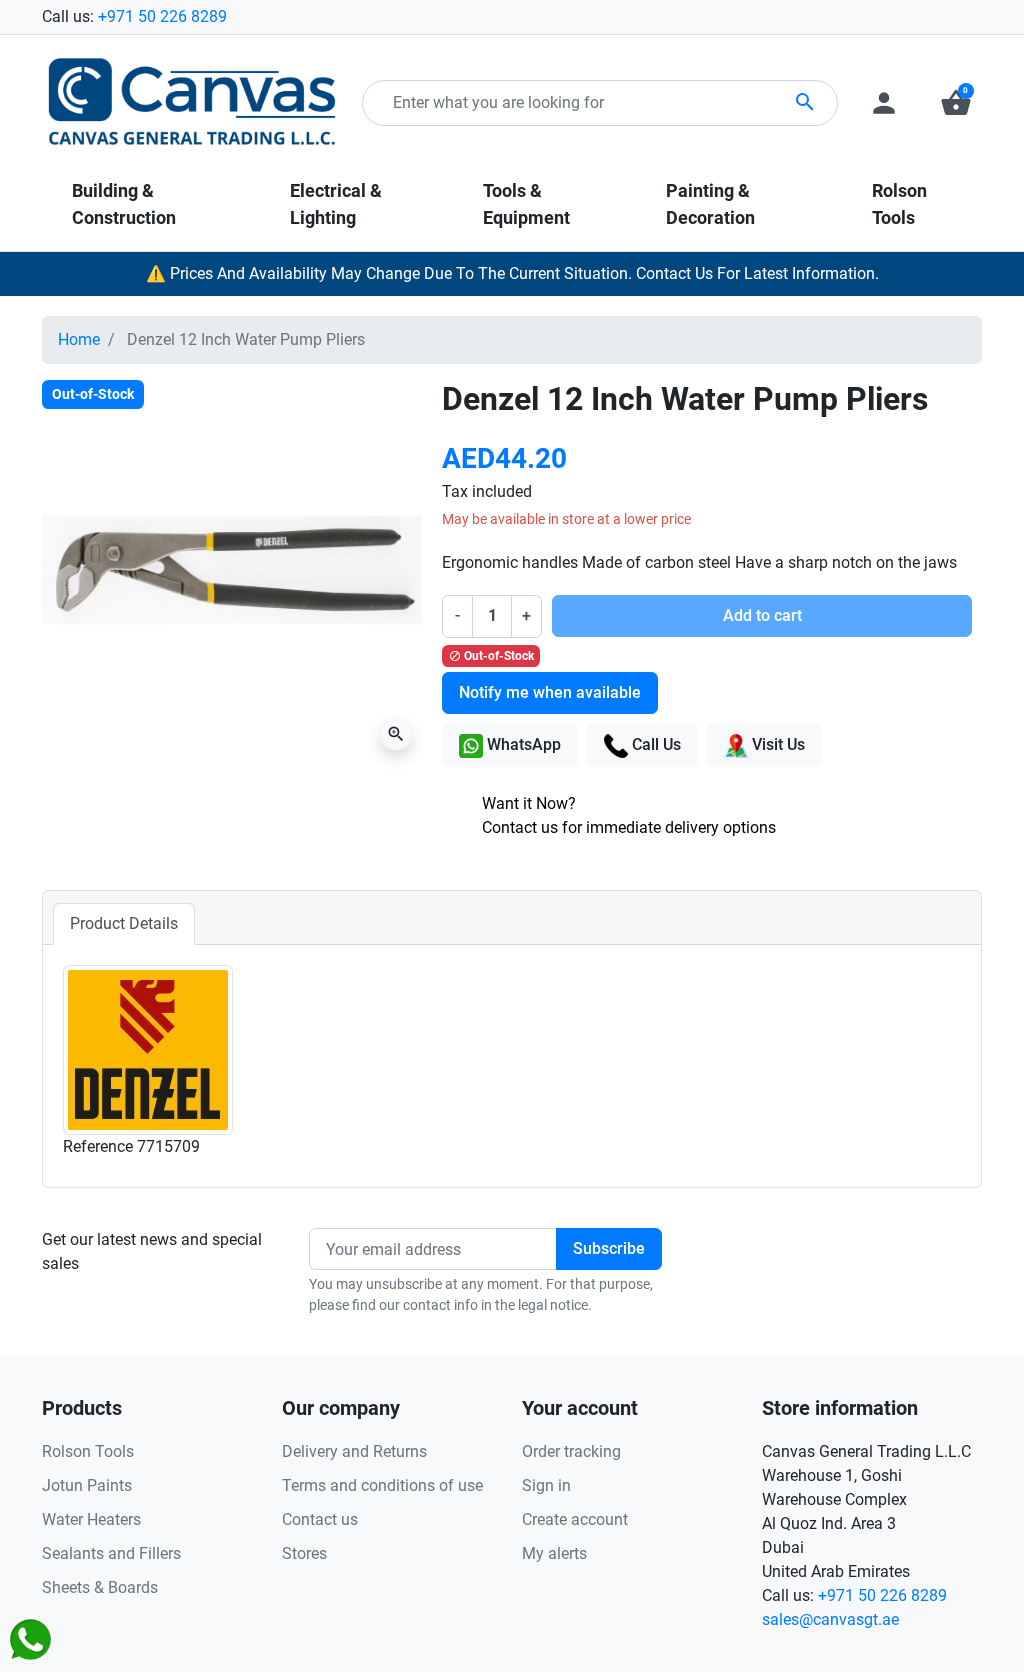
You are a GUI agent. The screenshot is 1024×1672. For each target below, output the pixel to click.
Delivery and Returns (354, 1451)
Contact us (320, 1519)
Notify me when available (550, 692)
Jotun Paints (87, 1485)
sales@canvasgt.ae (830, 1619)
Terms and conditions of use (382, 1485)
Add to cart (762, 615)
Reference (98, 1146)
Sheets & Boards (100, 1587)
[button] (956, 103)
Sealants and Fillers (111, 1553)
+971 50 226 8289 (162, 16)
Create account (575, 1519)
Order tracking (571, 1451)
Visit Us (776, 744)
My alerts (554, 1553)
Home (79, 339)
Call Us (654, 744)
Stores (304, 1553)
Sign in (546, 1485)
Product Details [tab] (124, 923)
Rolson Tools (88, 1451)
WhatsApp (522, 744)
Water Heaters (91, 1519)
